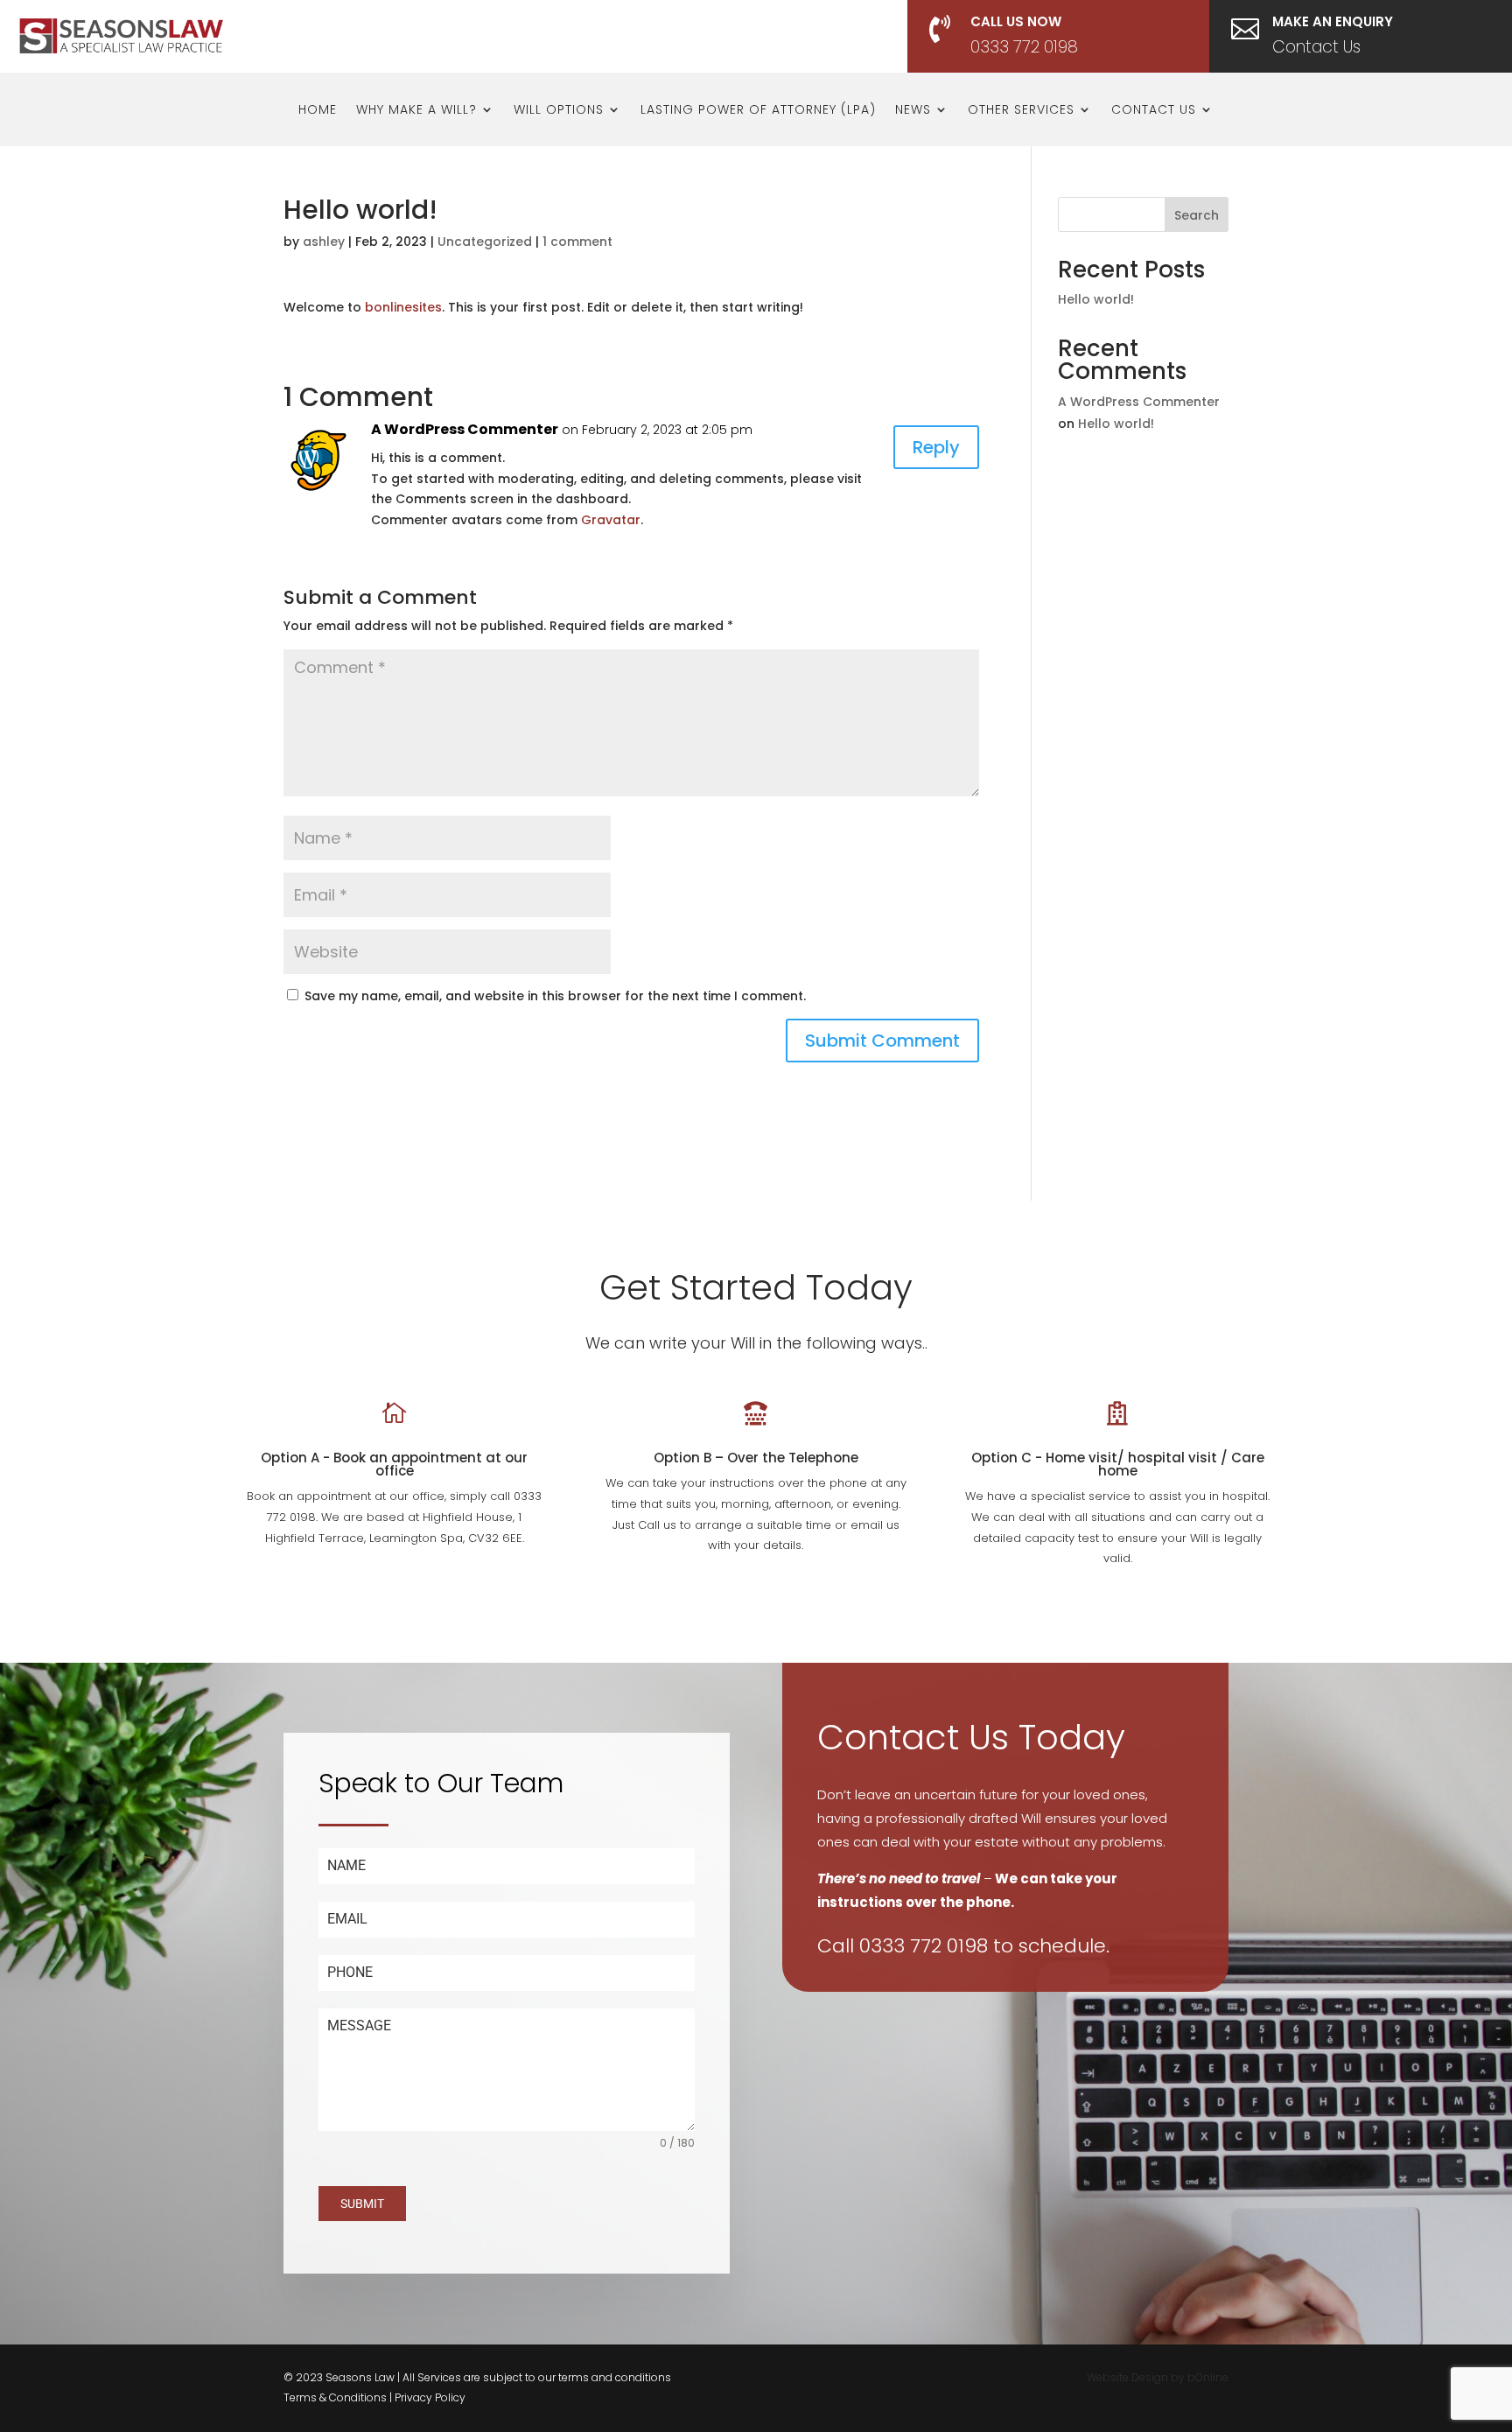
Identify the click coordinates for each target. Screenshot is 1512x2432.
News (913, 111)
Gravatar (611, 520)
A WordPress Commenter (465, 429)
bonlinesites (403, 307)
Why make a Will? (416, 111)
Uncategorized (485, 242)
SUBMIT (362, 2204)
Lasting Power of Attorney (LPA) (758, 111)
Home (318, 111)
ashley (324, 242)
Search (1197, 215)
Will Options (559, 111)
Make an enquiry (1333, 21)
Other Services (1021, 111)
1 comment (577, 242)
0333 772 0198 (1024, 47)
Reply (936, 447)
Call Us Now (1016, 21)
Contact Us (1316, 47)
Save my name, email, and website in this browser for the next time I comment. (555, 996)
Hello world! (1096, 299)
